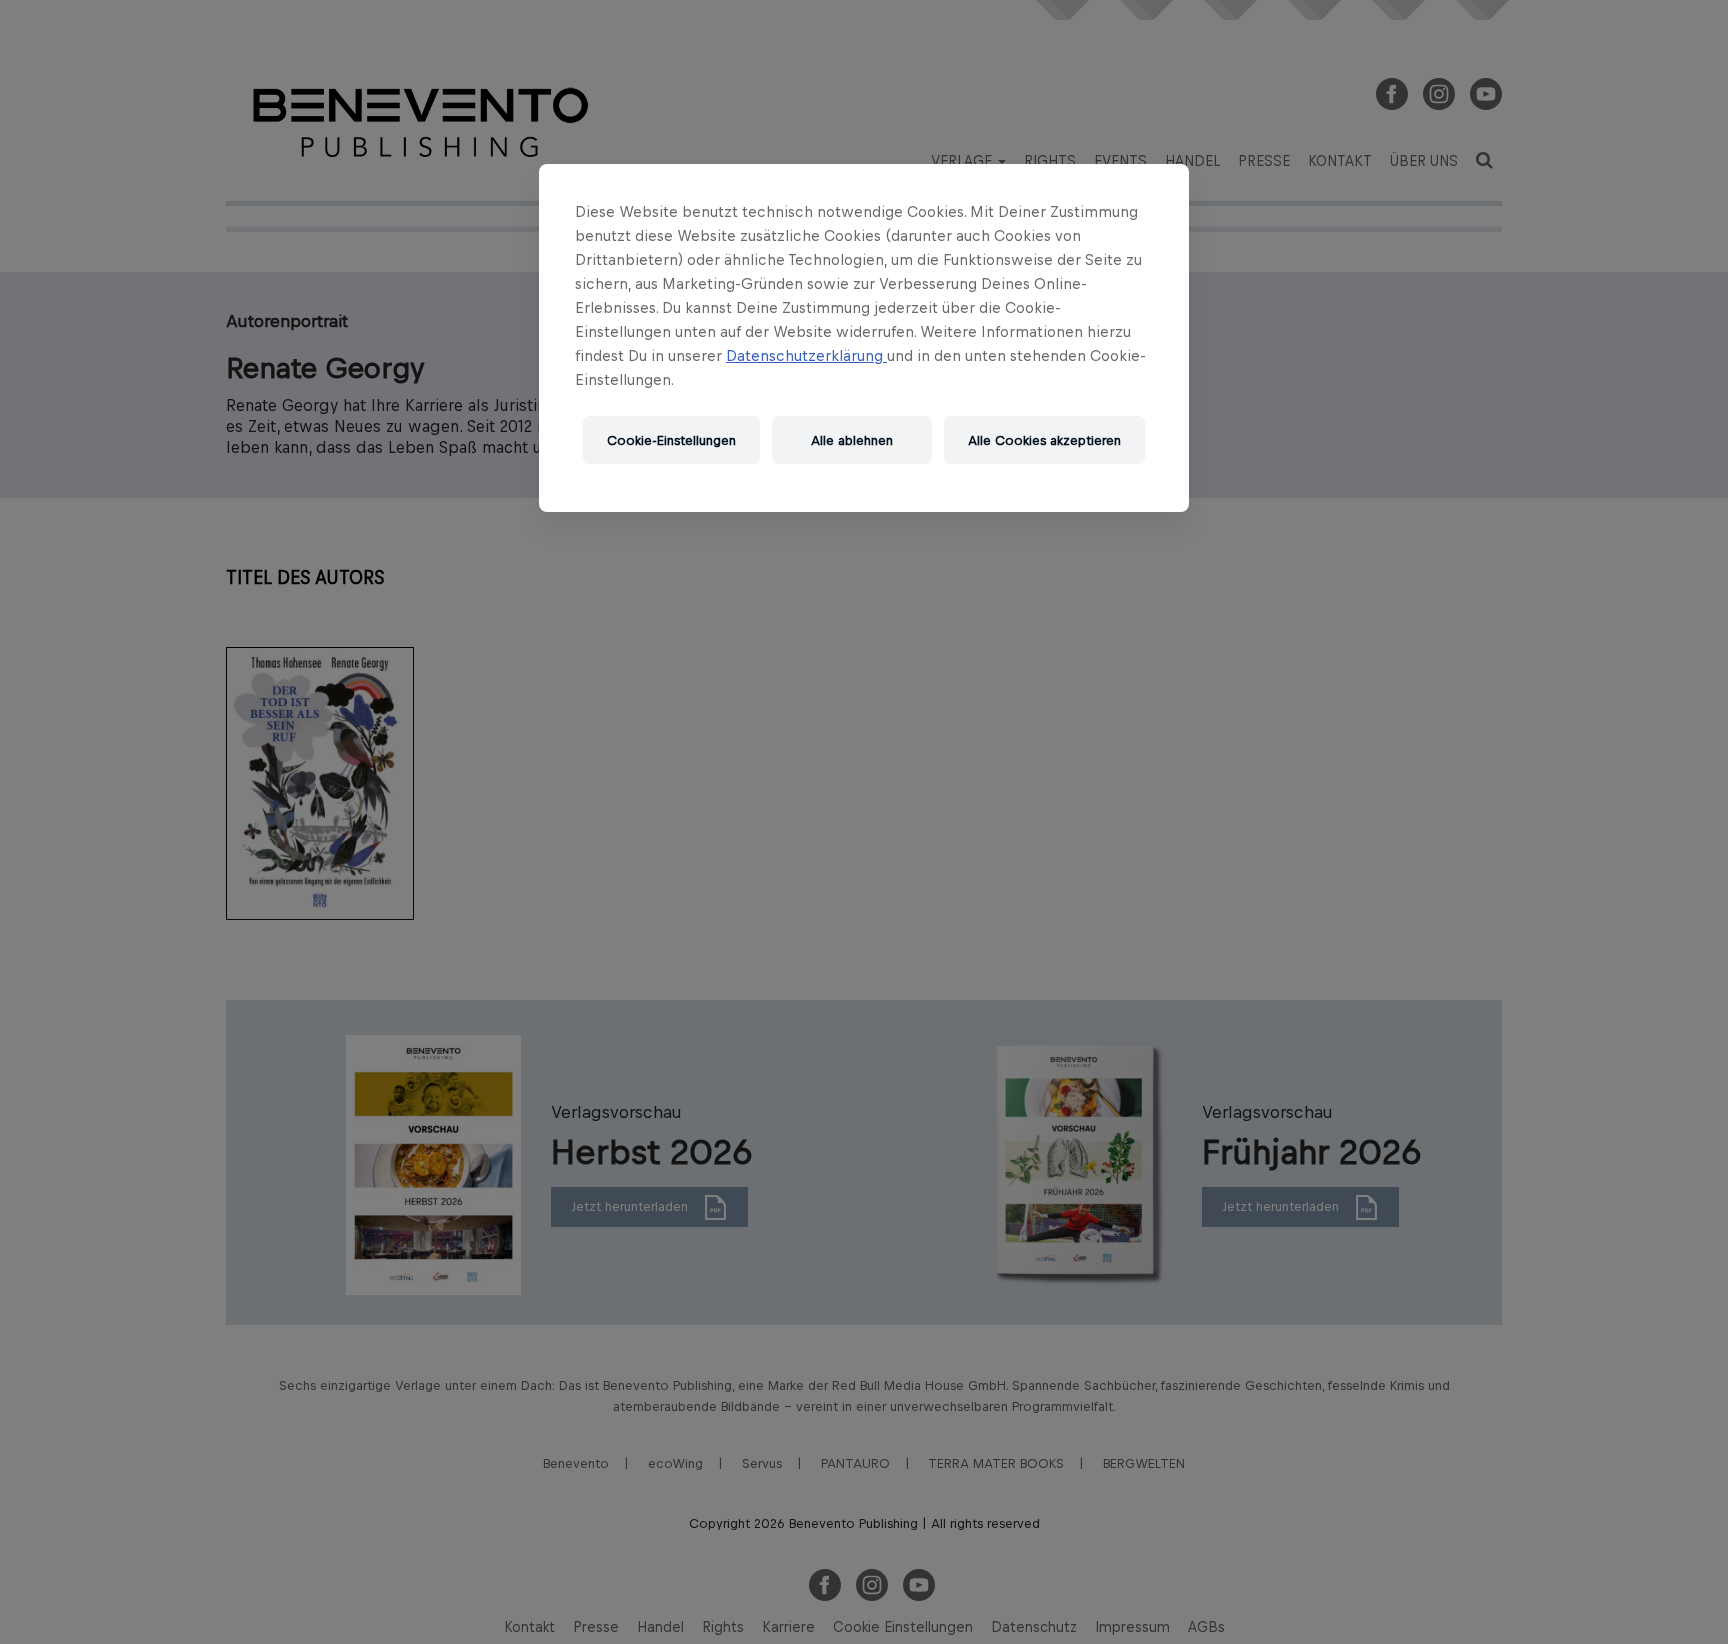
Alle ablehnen (852, 440)
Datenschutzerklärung (806, 355)
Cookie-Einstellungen (671, 440)
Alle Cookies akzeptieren (1044, 440)
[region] (864, 338)
